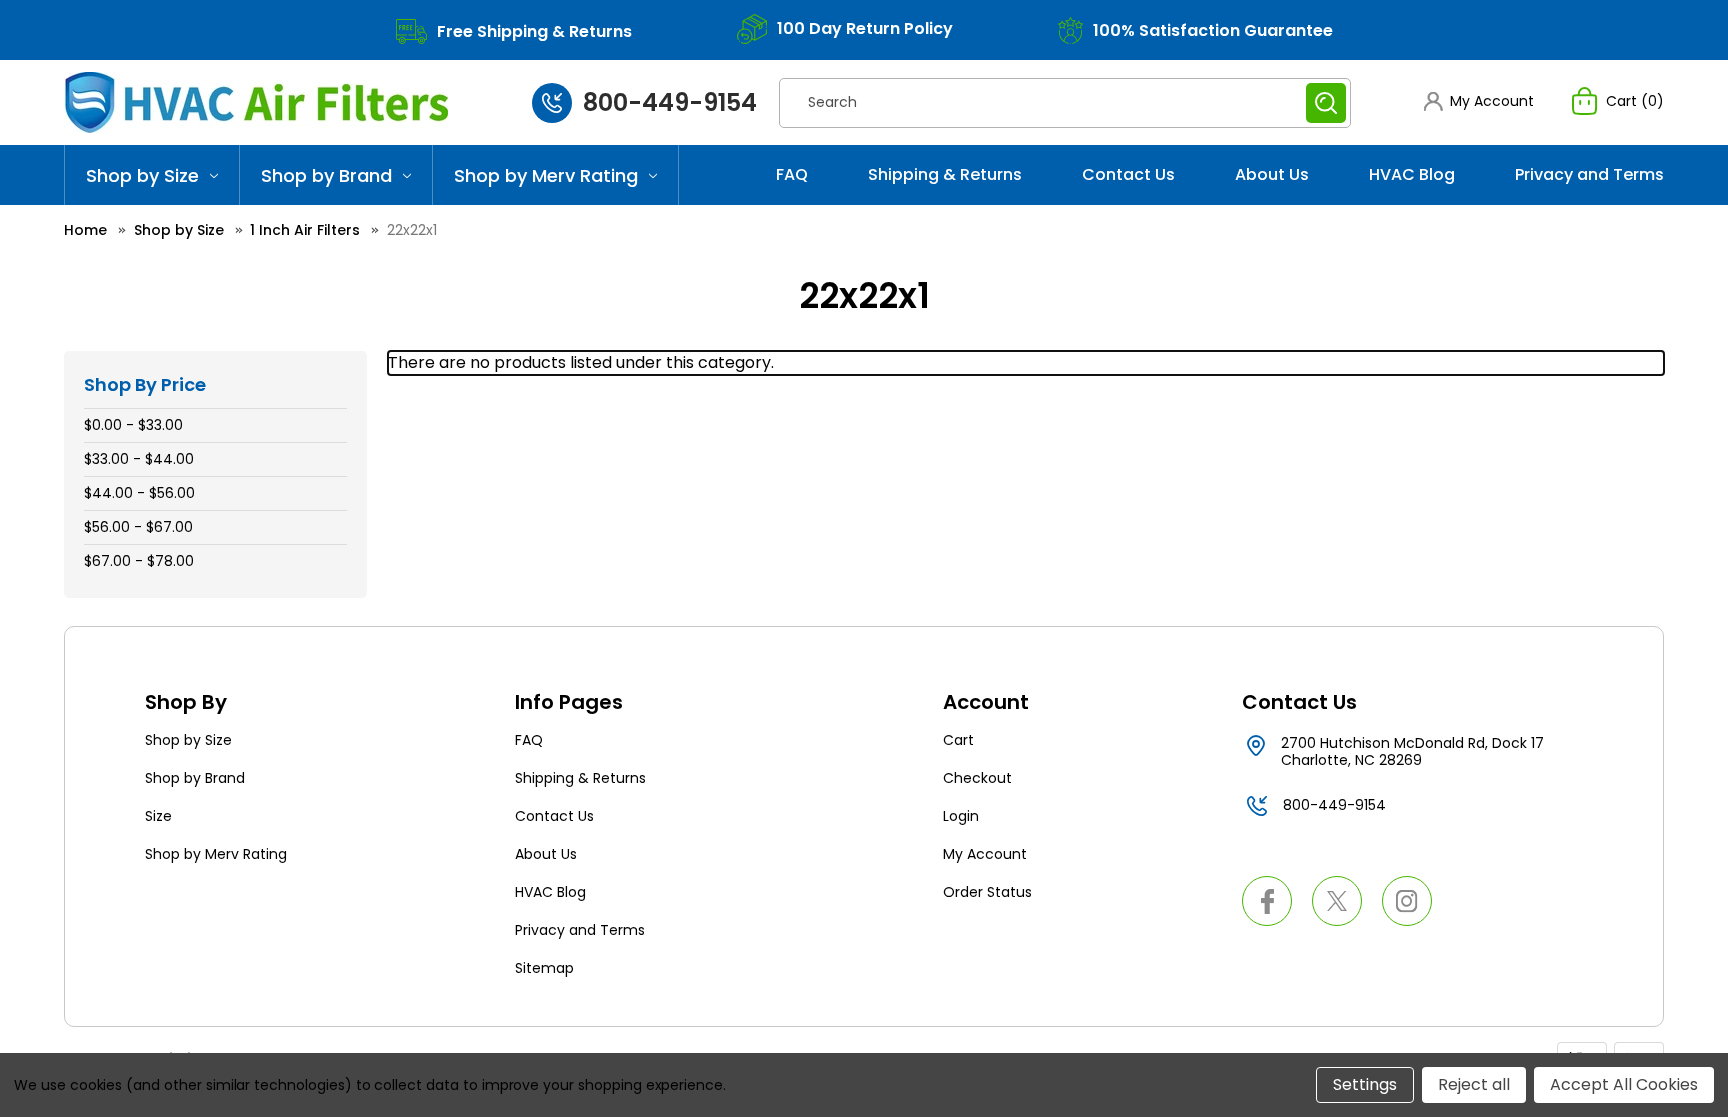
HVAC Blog (1412, 174)
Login (961, 816)
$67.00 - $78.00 (139, 561)
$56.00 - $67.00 (138, 527)
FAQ (792, 174)
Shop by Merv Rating (546, 175)
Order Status (987, 892)
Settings (1365, 1084)
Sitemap (544, 968)
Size (158, 816)
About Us (1272, 174)
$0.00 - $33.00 (133, 425)
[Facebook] (1267, 901)
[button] (1479, 101)
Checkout (977, 778)
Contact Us (1128, 174)
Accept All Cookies (1624, 1084)
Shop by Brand (326, 175)
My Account (985, 854)
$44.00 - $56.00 (139, 493)
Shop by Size (142, 175)
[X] (1337, 901)
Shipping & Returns (945, 174)
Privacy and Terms (1589, 174)
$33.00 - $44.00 (139, 459)
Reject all (1474, 1084)
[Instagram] (1407, 901)
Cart (958, 740)
